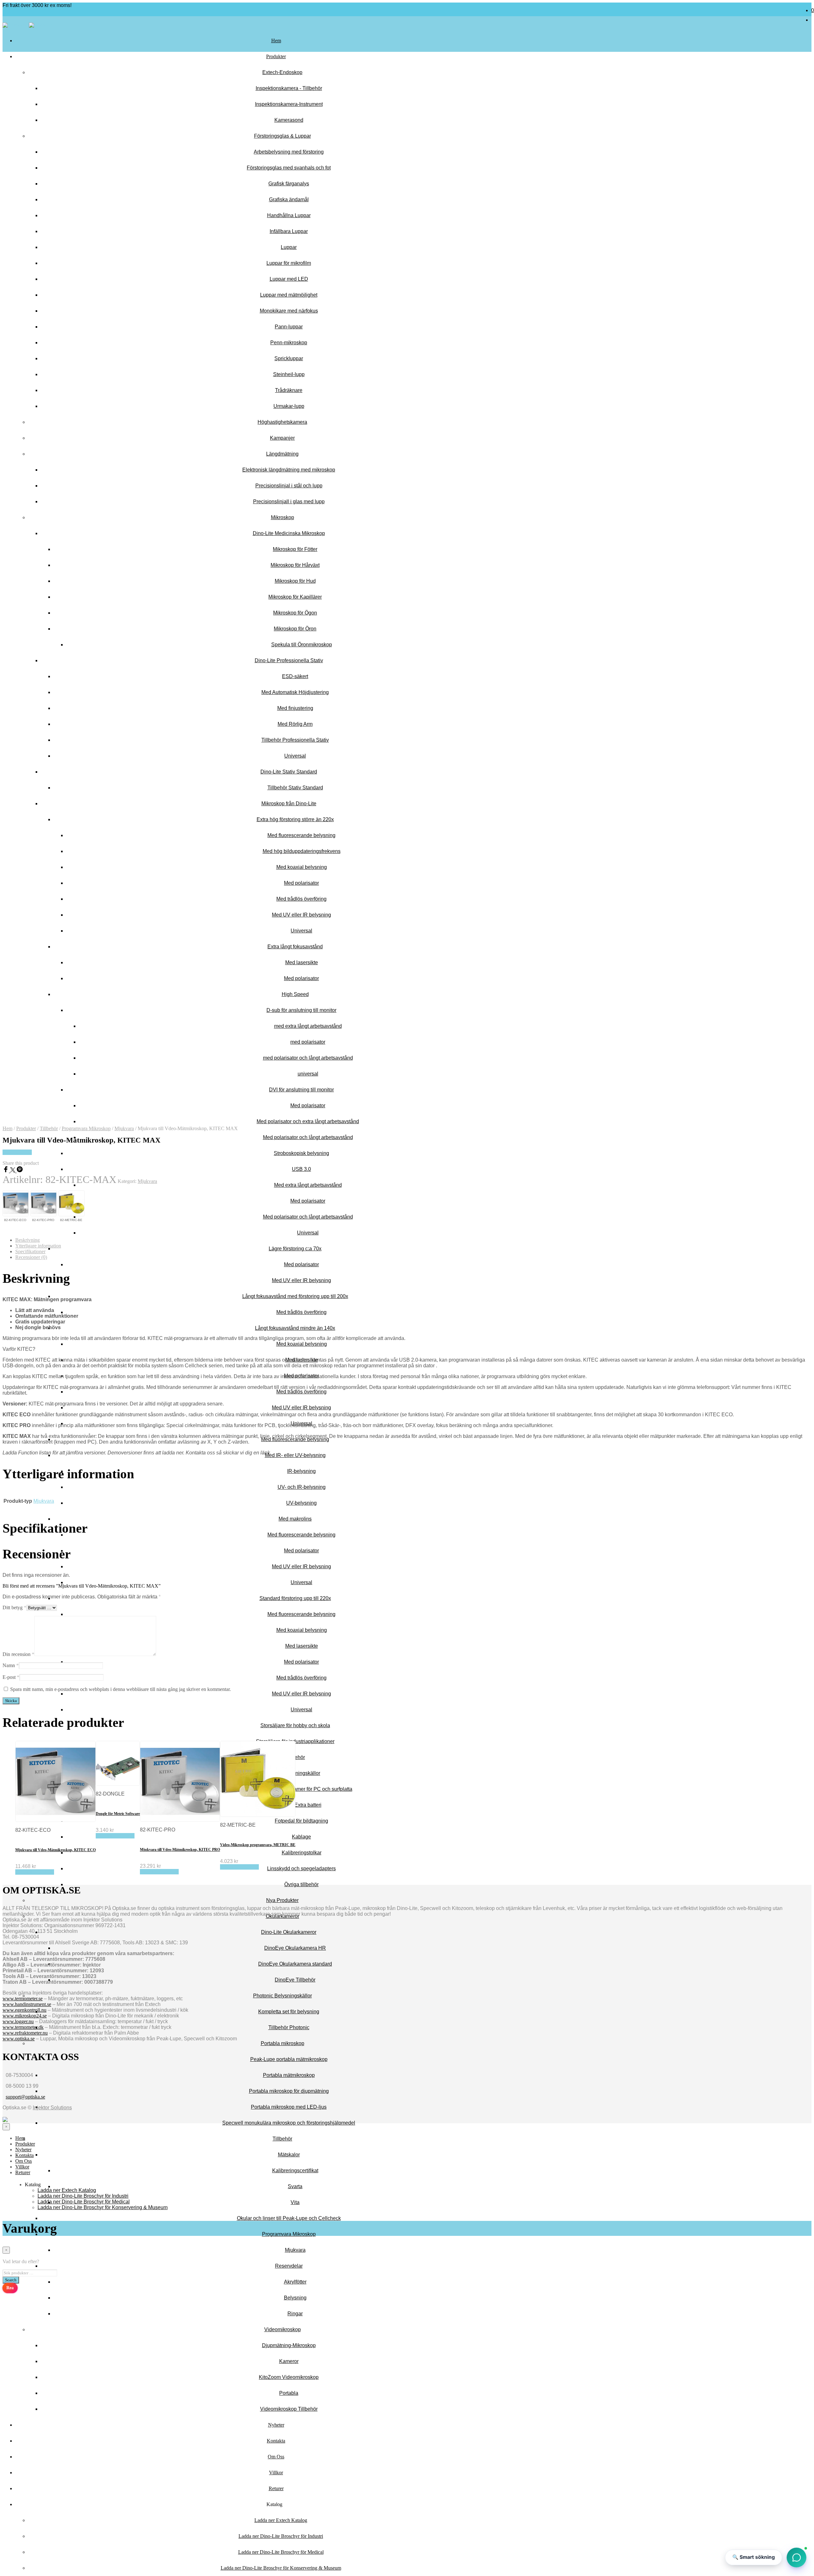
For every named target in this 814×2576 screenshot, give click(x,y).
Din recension (18, 1654)
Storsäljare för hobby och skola (295, 1725)
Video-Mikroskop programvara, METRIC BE (258, 1845)
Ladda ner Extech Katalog (281, 2520)
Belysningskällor (301, 1773)
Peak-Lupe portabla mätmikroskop (289, 2059)
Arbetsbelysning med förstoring (289, 152)
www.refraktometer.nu (25, 2033)
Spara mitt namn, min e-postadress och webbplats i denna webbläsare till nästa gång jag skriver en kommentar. (121, 1689)
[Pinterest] (20, 1171)
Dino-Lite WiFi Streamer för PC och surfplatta (302, 1789)
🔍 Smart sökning (754, 2557)
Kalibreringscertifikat (295, 2171)
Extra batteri (308, 1805)
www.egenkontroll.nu (24, 2010)
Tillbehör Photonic (289, 2027)
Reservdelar (289, 2266)
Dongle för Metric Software (118, 1814)
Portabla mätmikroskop (289, 2075)
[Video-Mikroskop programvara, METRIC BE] (71, 1204)
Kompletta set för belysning (289, 2012)
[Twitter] (13, 1171)
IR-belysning (301, 1471)
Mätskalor (289, 2155)
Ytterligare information (38, 1246)
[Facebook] (6, 1171)
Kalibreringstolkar (302, 1853)
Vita (295, 2202)
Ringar (295, 2314)
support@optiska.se (25, 2097)
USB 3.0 (301, 1169)
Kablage (301, 1837)
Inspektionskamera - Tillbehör (289, 88)
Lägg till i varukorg (35, 1872)
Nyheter (276, 2425)
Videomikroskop (283, 2329)
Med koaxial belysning (302, 1344)
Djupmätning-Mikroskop (289, 2345)
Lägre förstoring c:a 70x (295, 1249)
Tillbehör (282, 2139)
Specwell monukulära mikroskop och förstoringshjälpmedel (289, 2123)
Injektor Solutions (52, 2108)
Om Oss (276, 2457)
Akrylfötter (295, 2282)
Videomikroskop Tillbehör (289, 2409)
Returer (276, 2488)
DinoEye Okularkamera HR (295, 1948)
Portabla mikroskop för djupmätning (289, 2091)
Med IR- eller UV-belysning (295, 1455)
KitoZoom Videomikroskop (289, 2377)
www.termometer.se (23, 1999)
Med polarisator (308, 1201)
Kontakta (276, 2441)
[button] (797, 2559)
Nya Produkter (282, 1900)
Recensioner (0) (31, 1257)
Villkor (276, 2473)
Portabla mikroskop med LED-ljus (289, 2107)
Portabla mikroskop (283, 2043)
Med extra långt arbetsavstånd (308, 1185)
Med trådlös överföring (301, 1312)
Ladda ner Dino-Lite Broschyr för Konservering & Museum (281, 2568)
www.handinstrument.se (27, 2004)
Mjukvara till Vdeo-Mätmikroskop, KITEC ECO (55, 1850)
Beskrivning (28, 1240)
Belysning (295, 2298)
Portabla (289, 2393)
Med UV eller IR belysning (301, 1280)
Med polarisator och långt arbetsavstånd (308, 1137)
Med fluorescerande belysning (295, 1439)
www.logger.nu (18, 2021)
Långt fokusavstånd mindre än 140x (295, 1328)
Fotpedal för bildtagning (301, 1821)
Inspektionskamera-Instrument (289, 104)
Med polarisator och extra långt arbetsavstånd (308, 1121)
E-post (11, 1677)
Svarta (295, 2186)
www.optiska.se (19, 2039)
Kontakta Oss (17, 1152)
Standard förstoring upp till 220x (295, 1598)
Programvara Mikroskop (289, 2234)
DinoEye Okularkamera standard (295, 1964)
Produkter (276, 56)
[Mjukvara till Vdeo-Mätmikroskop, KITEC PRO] (43, 1204)
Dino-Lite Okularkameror (289, 1932)
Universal (308, 1233)
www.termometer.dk (23, 2027)
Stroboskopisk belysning (301, 1153)
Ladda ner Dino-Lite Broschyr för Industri (281, 2536)
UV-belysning (301, 1503)
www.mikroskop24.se (25, 2016)
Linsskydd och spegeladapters (301, 1868)
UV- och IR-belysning (302, 1487)
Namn (11, 1665)
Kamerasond (289, 120)
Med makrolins (295, 1519)
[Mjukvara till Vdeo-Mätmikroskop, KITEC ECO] (15, 1204)
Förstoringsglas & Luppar (283, 136)
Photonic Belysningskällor (283, 1996)
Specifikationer (30, 1251)
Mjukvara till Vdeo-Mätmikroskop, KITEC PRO (180, 1850)
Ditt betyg (14, 1607)
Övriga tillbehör (301, 1884)
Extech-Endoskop (282, 72)
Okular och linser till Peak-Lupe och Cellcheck (289, 2218)
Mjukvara (295, 2250)
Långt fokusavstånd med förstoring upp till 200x (295, 1296)
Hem (276, 41)
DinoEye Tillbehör (295, 1980)
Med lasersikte (302, 1646)
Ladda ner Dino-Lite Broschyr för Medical (281, 2552)
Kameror (289, 2361)
